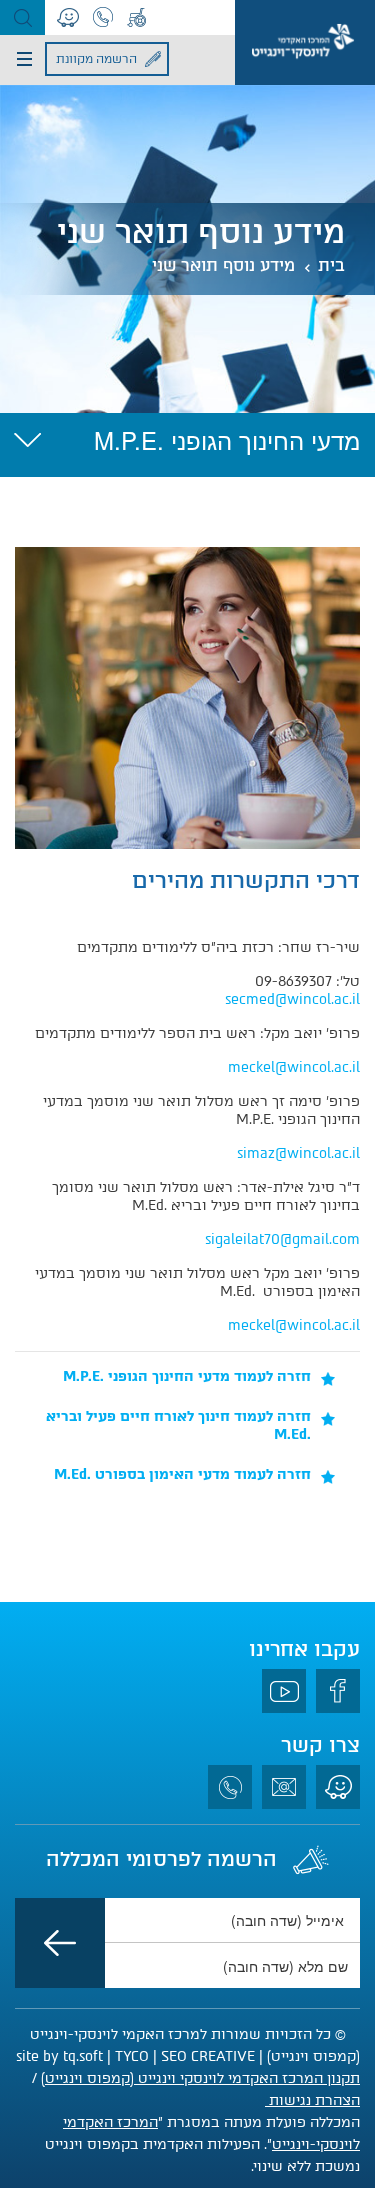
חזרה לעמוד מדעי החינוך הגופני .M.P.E (187, 1376)
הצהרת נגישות (312, 2100)
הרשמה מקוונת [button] (96, 59)
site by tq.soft (59, 2056)
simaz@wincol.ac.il (298, 1153)
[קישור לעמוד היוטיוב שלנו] (284, 1691)
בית (331, 265)
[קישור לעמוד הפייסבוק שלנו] (338, 1691)
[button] (22, 17)
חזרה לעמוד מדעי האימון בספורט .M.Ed (182, 1474)
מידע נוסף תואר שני (223, 265)
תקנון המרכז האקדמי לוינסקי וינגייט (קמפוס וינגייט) (200, 2078)
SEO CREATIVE (208, 2056)
